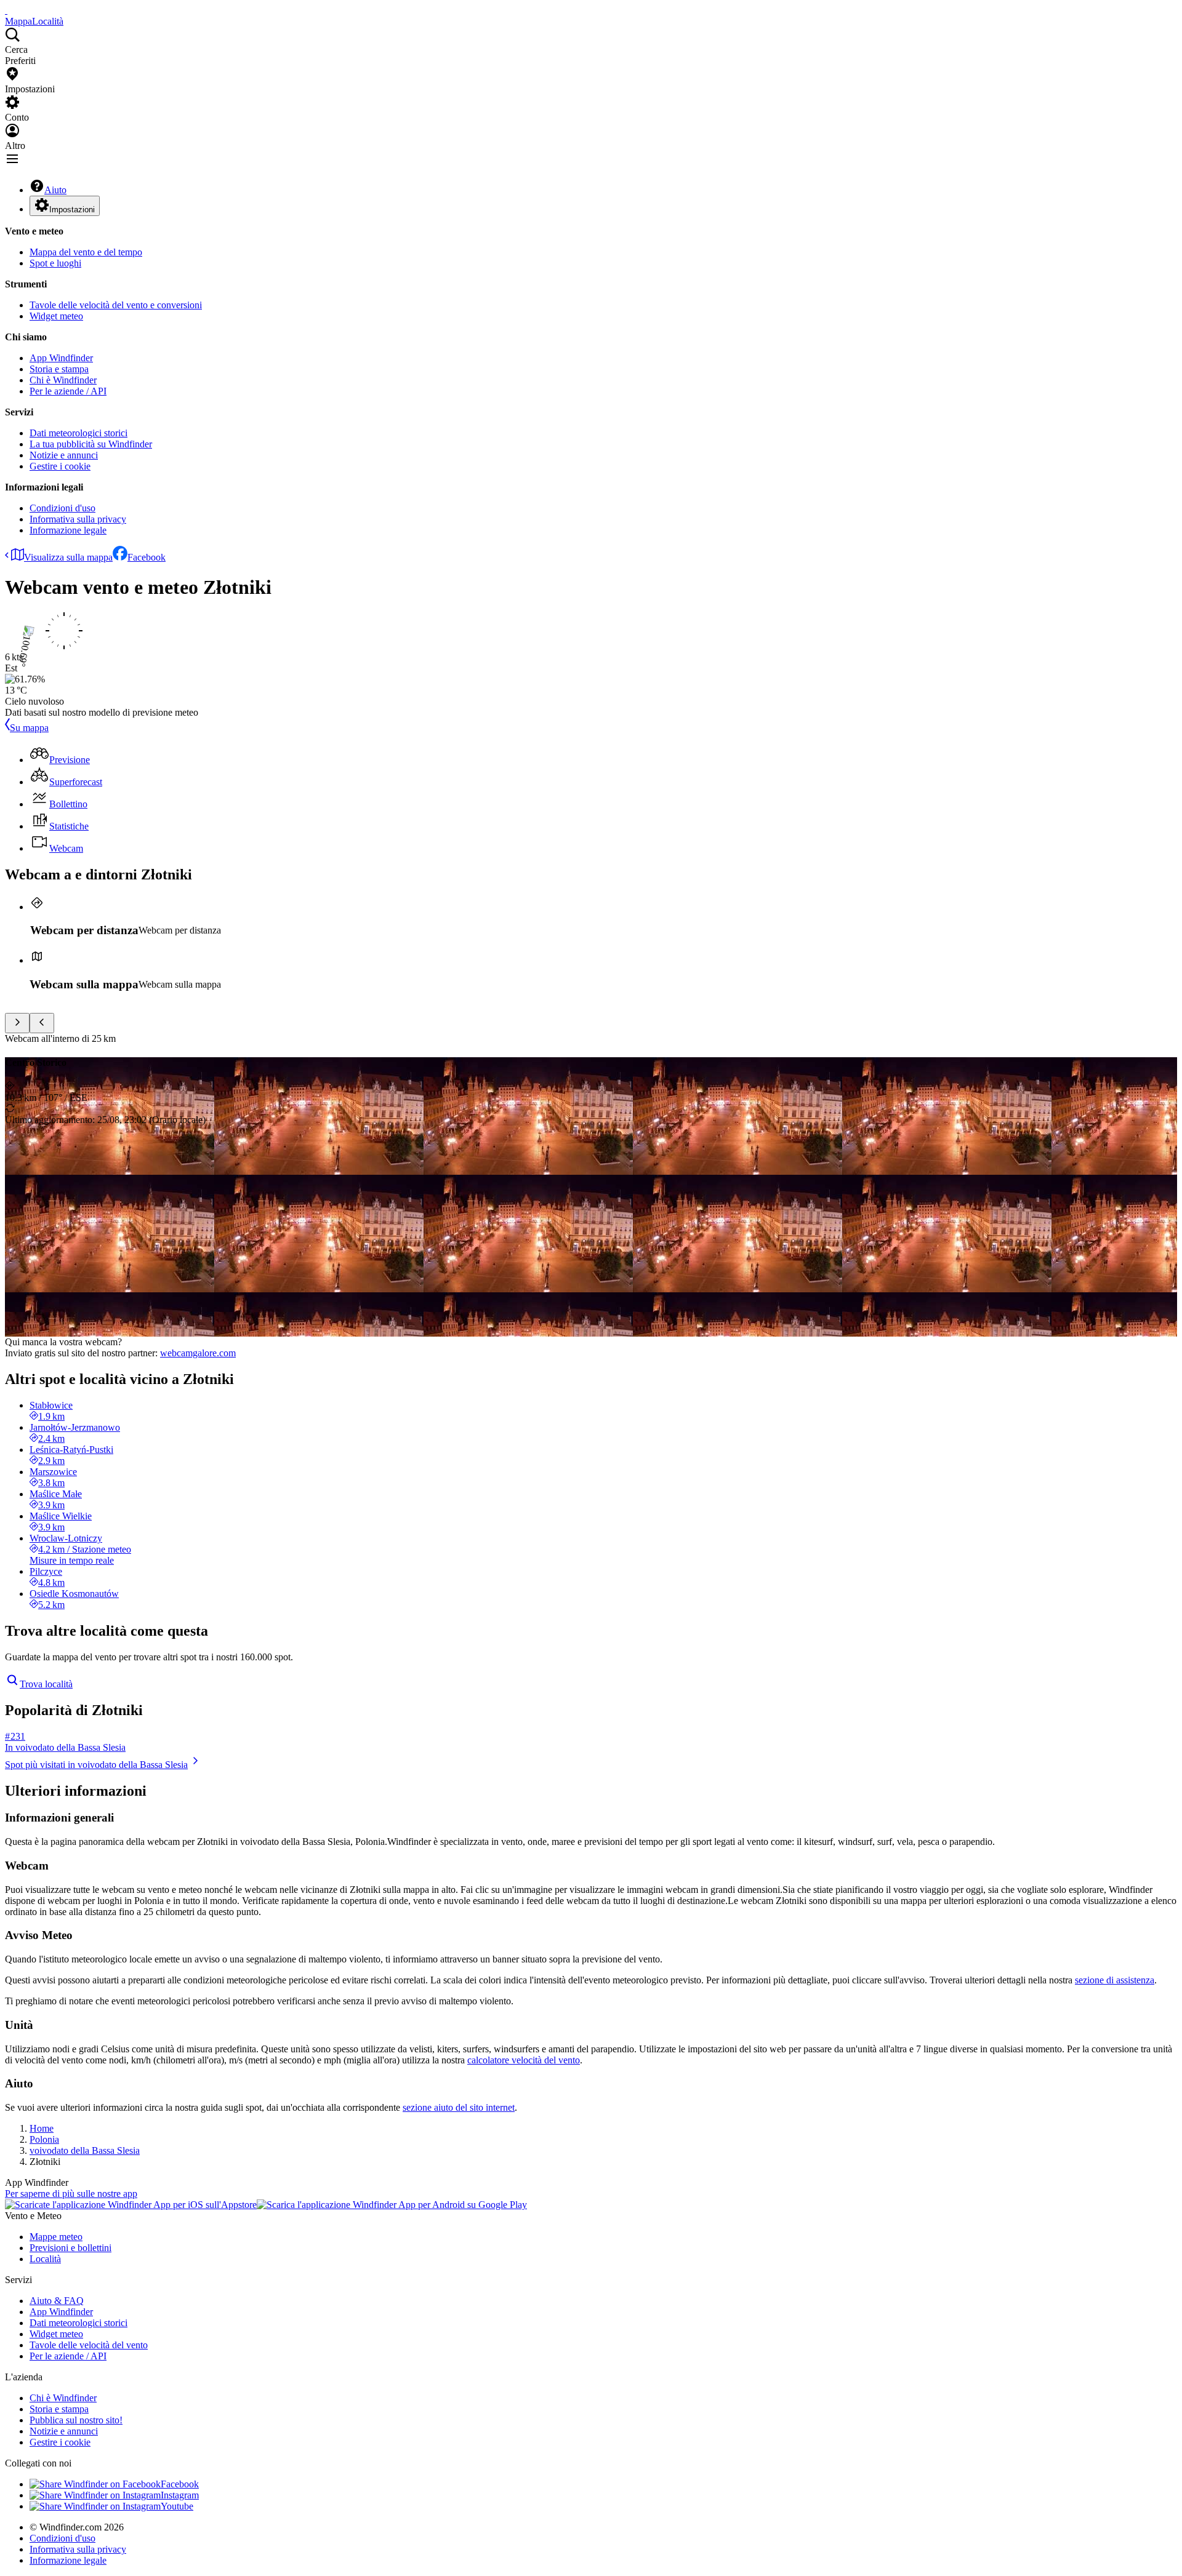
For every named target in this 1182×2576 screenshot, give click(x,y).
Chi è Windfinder (63, 380)
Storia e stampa (59, 369)
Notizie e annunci (64, 455)
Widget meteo (56, 316)
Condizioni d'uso (62, 508)
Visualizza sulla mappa (68, 557)
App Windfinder (61, 358)
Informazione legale (68, 530)
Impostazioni (72, 210)
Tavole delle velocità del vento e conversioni (116, 305)
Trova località (46, 1684)
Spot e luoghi (55, 263)
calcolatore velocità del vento (524, 2060)
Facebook (147, 557)
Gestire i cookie (60, 466)
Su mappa (29, 728)
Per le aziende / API (68, 391)
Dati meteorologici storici (78, 433)
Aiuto (55, 190)
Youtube (177, 2506)
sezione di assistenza (1115, 1980)
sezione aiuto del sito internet (459, 2107)
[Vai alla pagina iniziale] (6, 10)
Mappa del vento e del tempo (86, 252)
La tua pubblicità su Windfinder (91, 444)
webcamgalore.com (198, 1353)
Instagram (180, 2495)
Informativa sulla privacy (78, 519)
